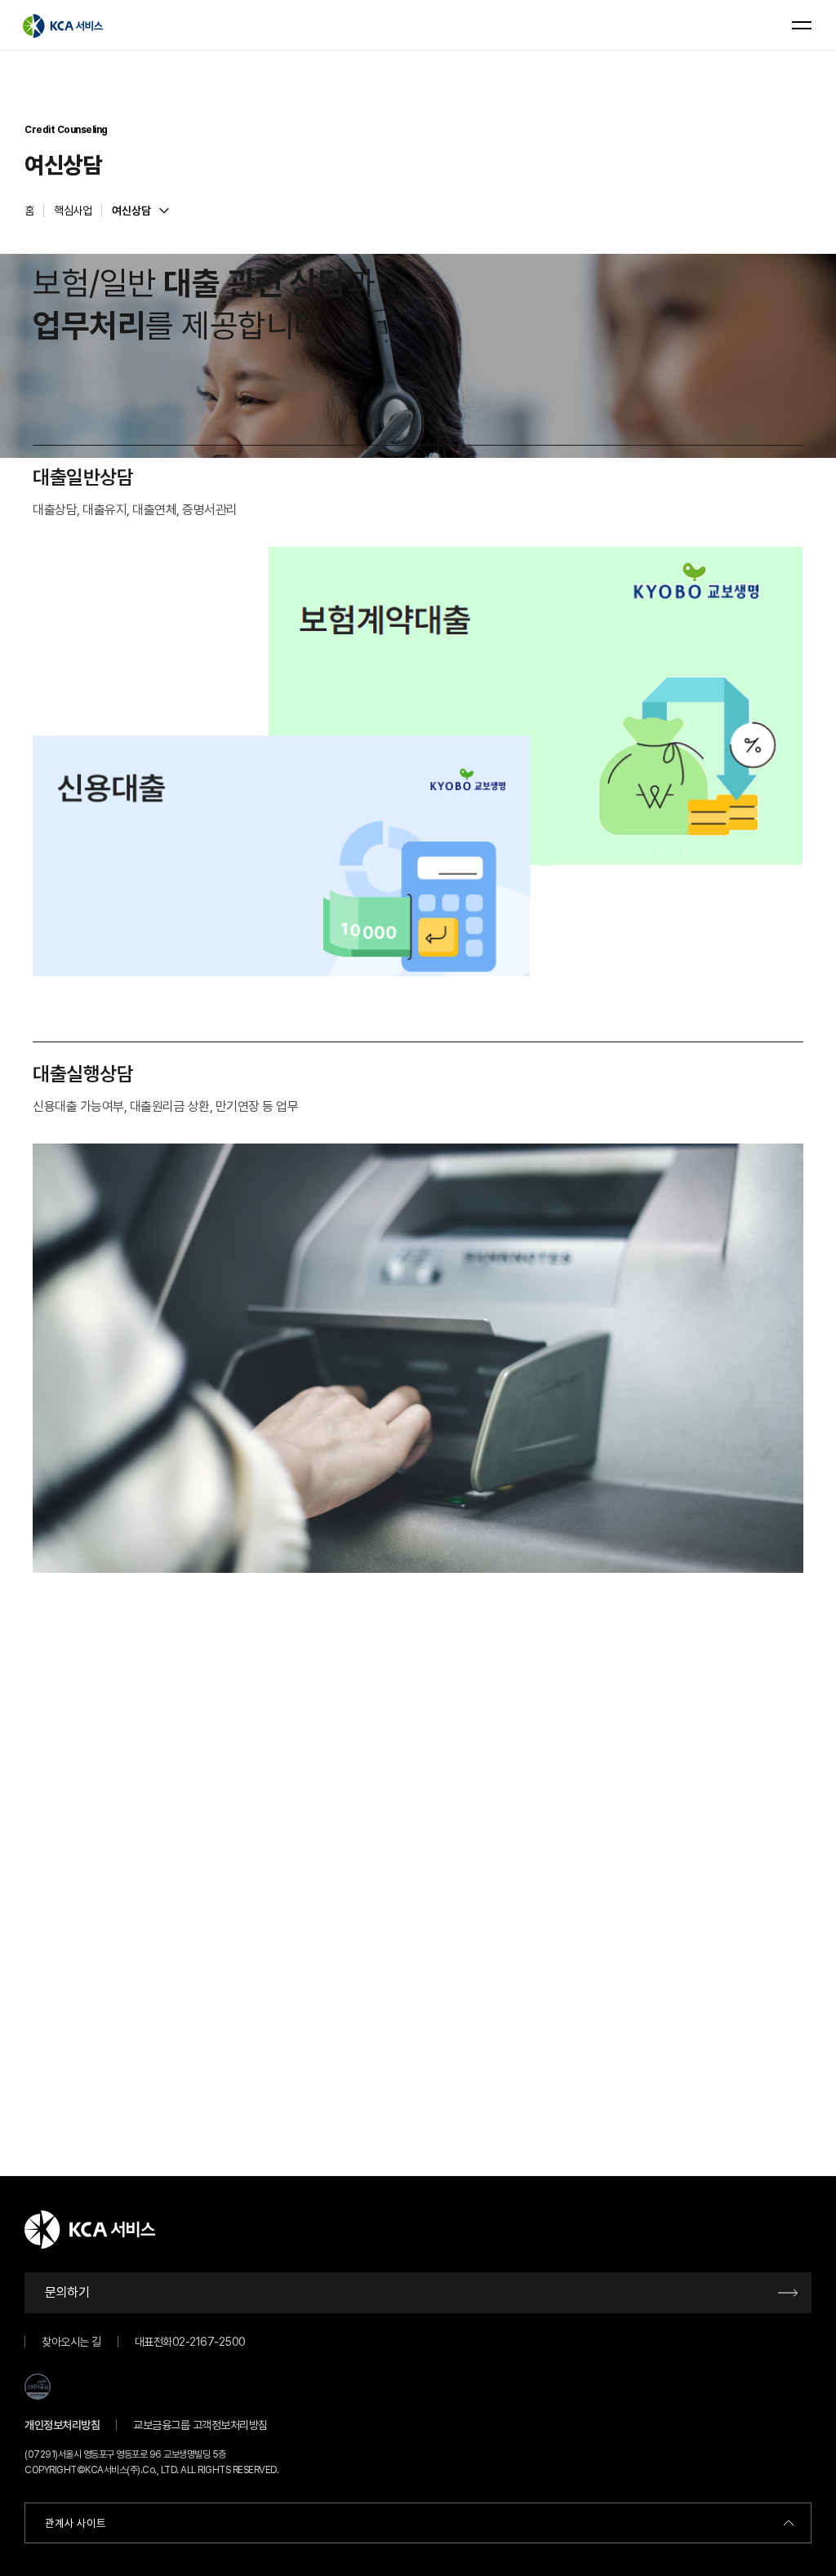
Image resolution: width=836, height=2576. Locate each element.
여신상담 (131, 211)
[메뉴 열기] (802, 25)
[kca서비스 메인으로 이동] (63, 25)
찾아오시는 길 (71, 2342)
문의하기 (67, 2292)
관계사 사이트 (76, 2523)
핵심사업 (73, 211)
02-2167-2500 (209, 2342)
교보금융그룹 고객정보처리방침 (200, 2425)
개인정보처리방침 (62, 2425)
